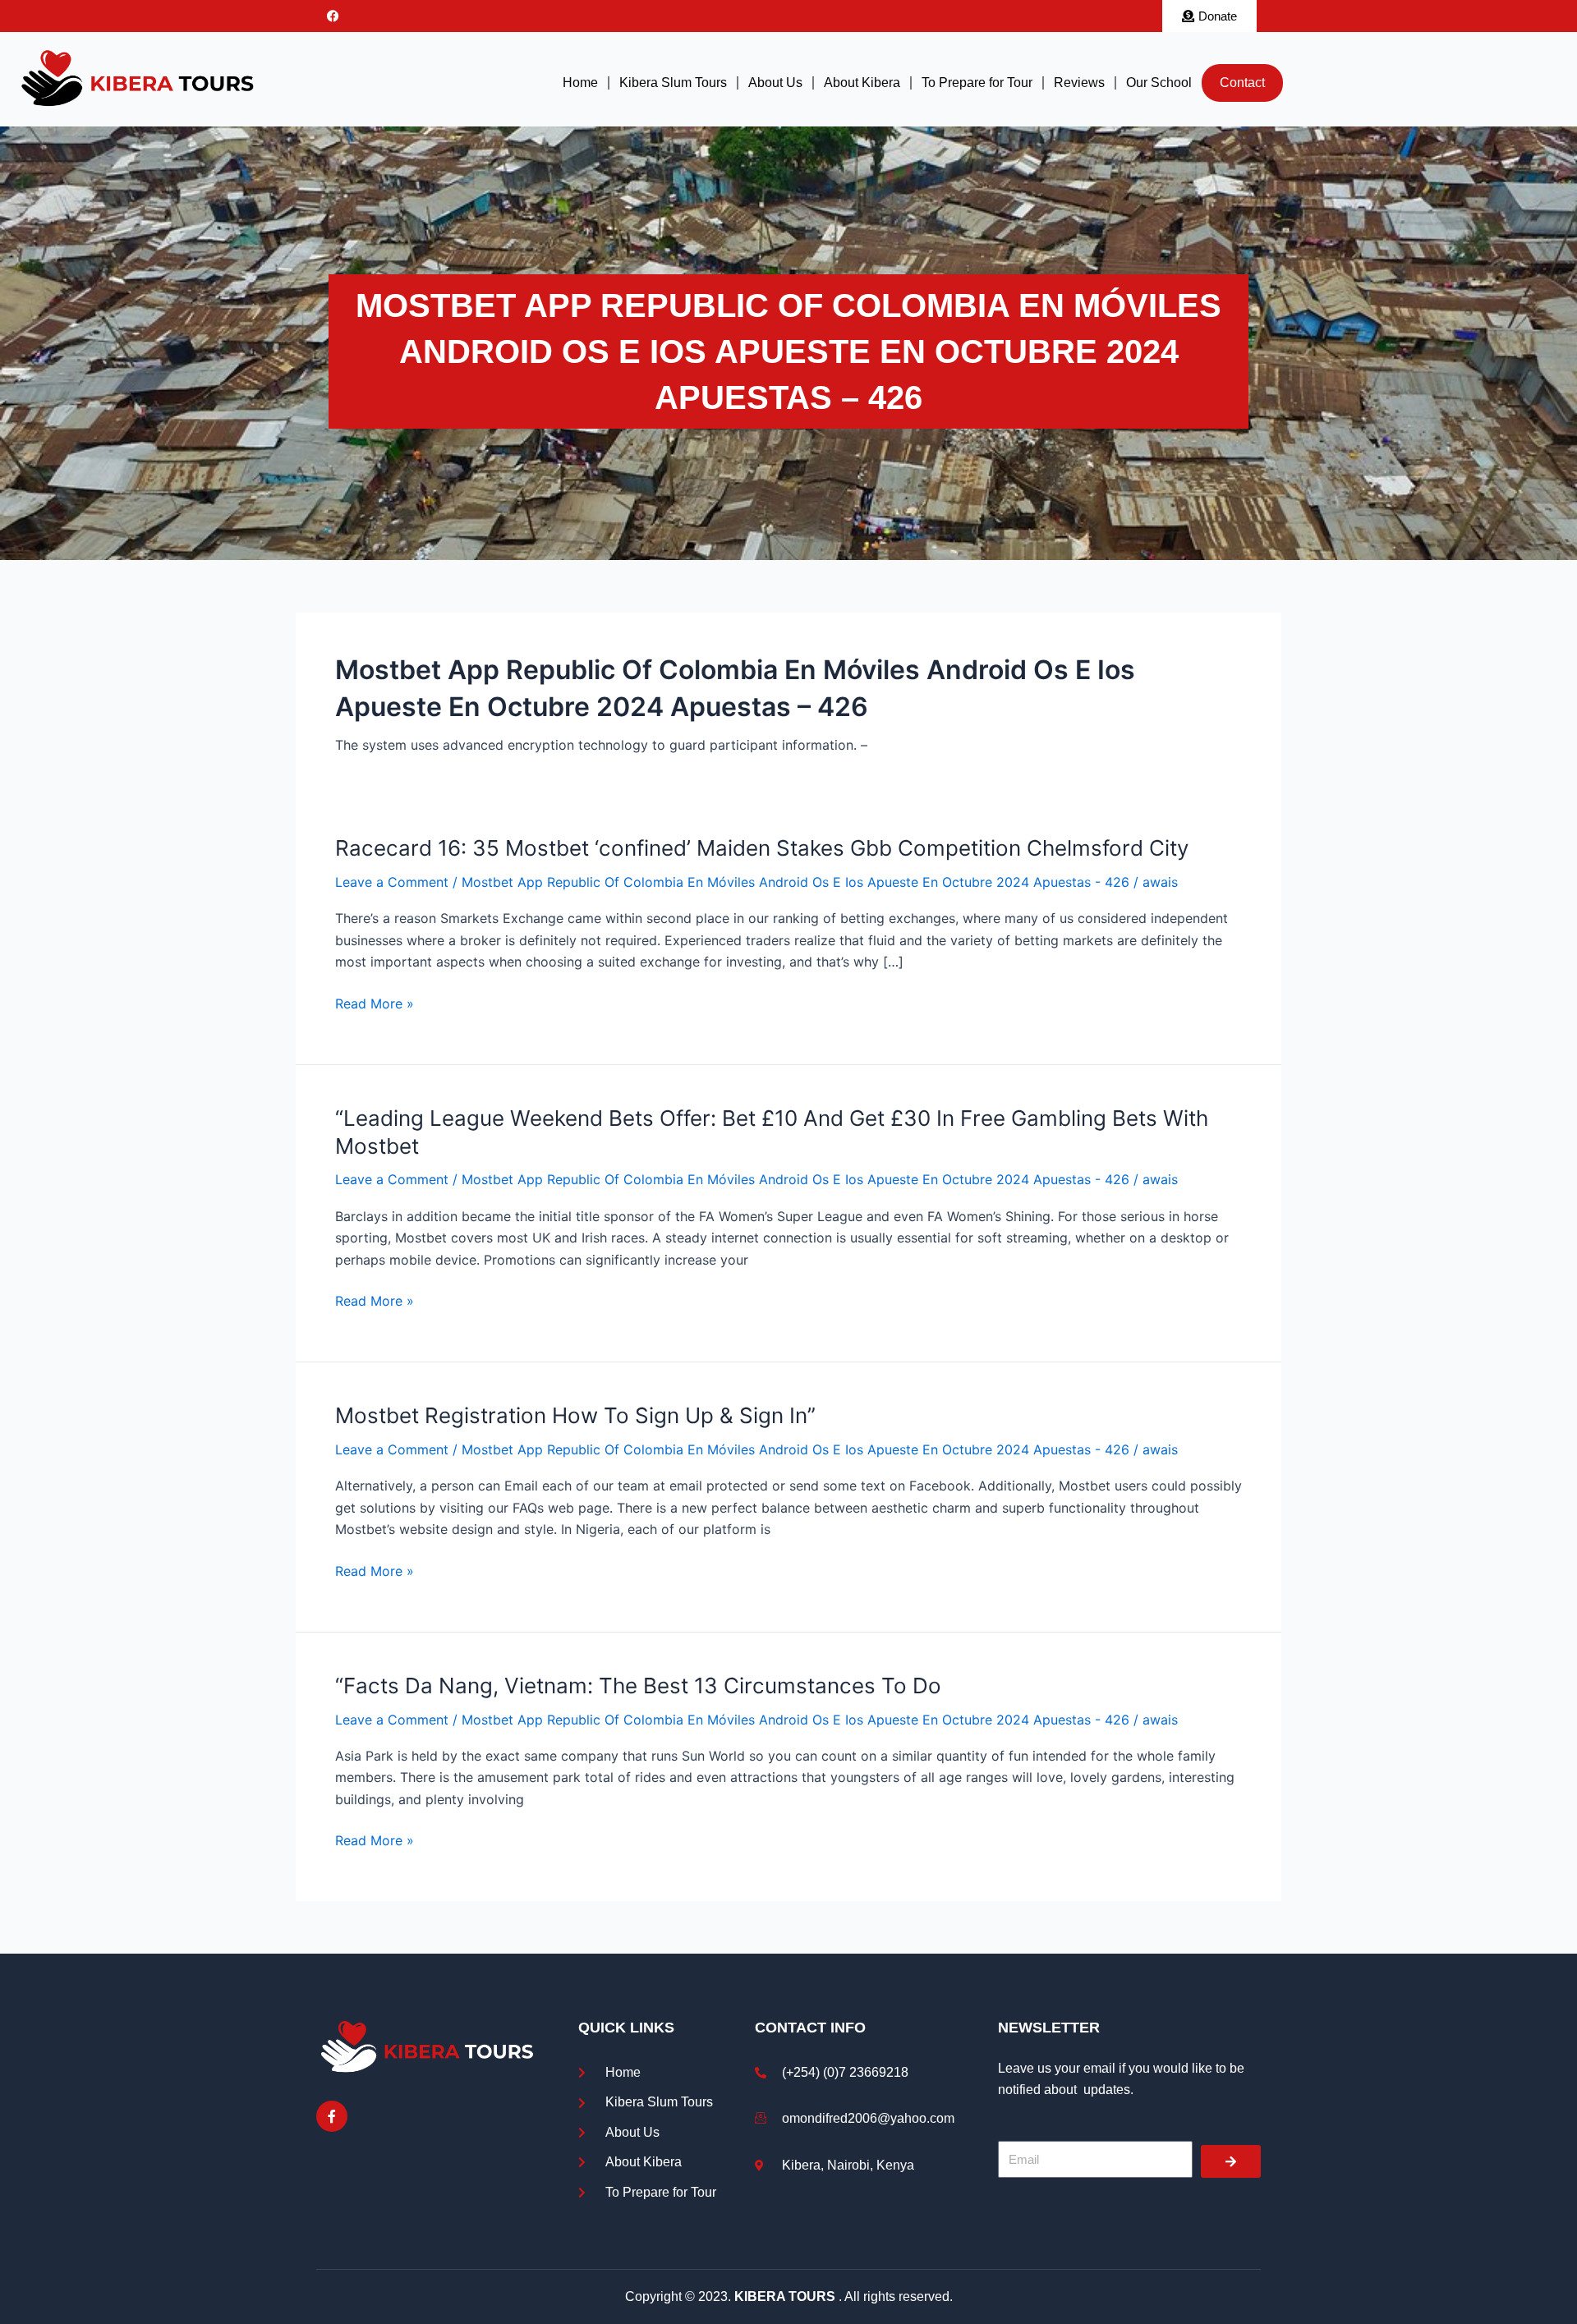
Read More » (375, 1004)
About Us (775, 83)
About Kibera (862, 83)
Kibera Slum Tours (673, 83)
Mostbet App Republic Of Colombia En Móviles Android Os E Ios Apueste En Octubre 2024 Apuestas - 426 (795, 882)
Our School (1159, 83)
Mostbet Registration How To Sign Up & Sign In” (575, 1415)
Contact (1242, 83)
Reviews (1079, 83)
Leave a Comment (392, 882)
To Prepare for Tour (977, 83)
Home (580, 83)
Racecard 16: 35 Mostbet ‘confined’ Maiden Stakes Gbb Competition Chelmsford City (762, 848)
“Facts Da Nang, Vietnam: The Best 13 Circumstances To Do (638, 1686)
